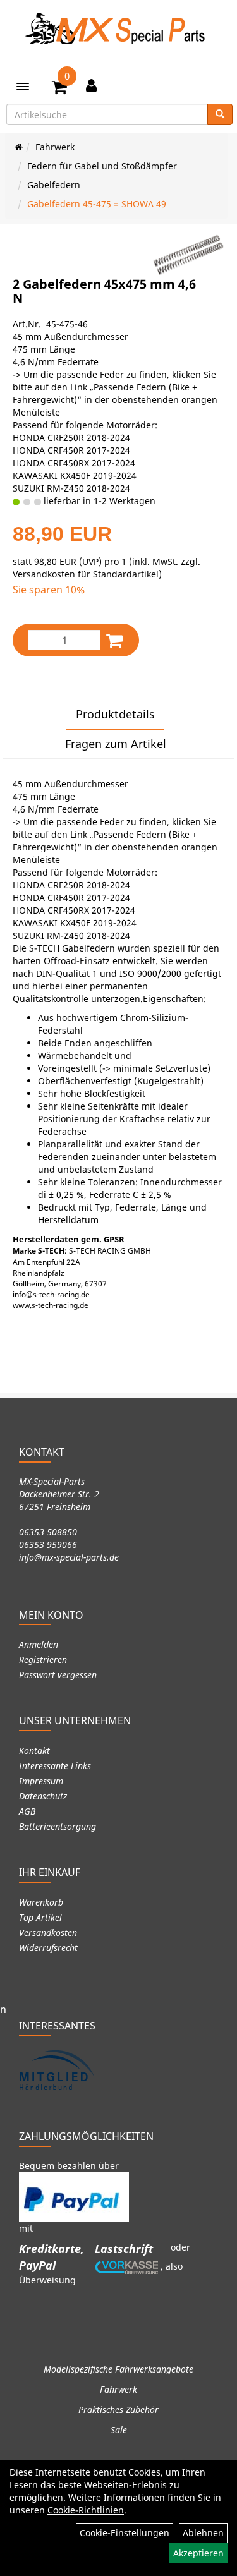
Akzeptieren (198, 2553)
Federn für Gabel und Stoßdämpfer (102, 166)
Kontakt (34, 1751)
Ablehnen (203, 2533)
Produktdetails (115, 714)
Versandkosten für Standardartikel (86, 574)
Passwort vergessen (58, 1675)
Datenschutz (43, 1796)
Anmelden (39, 1644)
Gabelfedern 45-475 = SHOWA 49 (97, 204)
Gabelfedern (54, 185)
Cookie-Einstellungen (125, 2533)
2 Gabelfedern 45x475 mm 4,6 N (104, 291)
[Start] (19, 147)
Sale (119, 2430)
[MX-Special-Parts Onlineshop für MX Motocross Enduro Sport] (119, 28)
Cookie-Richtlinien (86, 2510)
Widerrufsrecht (48, 1948)
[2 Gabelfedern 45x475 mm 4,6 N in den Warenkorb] (114, 640)
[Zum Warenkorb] (59, 89)
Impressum (41, 1781)
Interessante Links (55, 1766)
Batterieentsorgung (58, 1826)
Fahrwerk (55, 147)
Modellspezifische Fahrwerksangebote (118, 2369)
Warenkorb (41, 1902)
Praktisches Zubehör (118, 2410)
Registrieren (43, 1660)
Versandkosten (48, 1932)
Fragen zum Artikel (116, 744)
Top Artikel (40, 1917)
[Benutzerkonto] (91, 85)
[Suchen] (220, 114)
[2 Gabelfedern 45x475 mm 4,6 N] (188, 255)
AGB (27, 1811)
